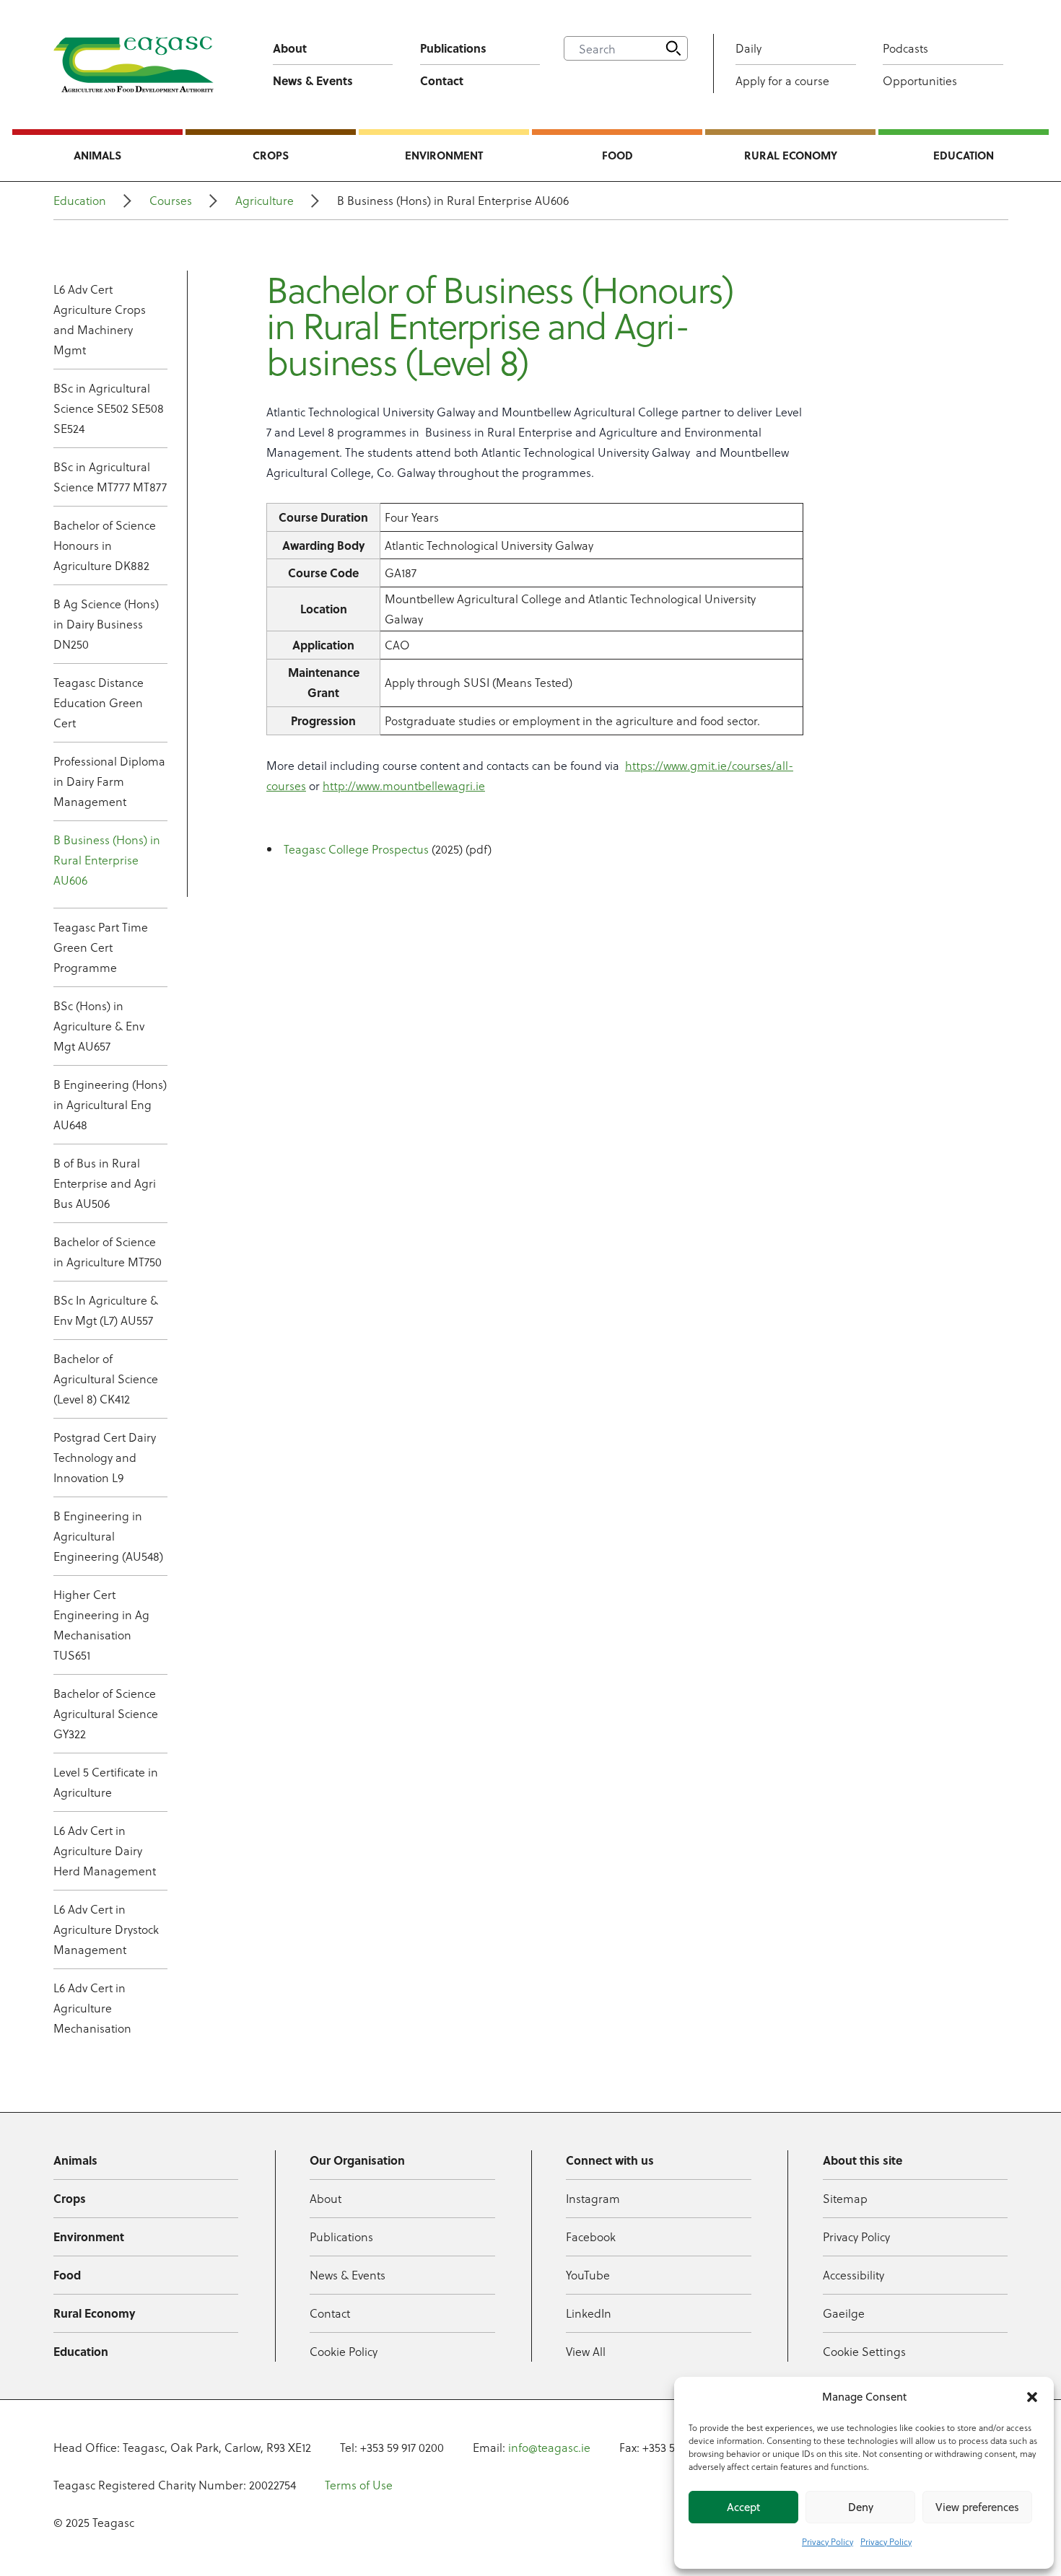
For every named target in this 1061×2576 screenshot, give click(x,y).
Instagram (593, 2198)
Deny (861, 2507)
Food (617, 155)
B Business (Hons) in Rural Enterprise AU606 (107, 860)
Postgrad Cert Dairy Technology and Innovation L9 (105, 1457)
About (290, 48)
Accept (743, 2507)
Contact (442, 80)
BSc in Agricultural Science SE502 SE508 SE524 (109, 408)
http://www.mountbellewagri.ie (404, 785)
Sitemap (845, 2198)
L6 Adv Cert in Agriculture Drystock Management (106, 1929)
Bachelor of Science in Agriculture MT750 (108, 1252)
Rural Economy (791, 155)
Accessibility (853, 2275)
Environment (444, 155)
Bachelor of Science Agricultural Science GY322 (106, 1713)
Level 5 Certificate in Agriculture (106, 1782)
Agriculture (265, 200)
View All (586, 2351)
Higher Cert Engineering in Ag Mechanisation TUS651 (101, 1625)
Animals (97, 155)
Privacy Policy (828, 2541)
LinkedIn (589, 2313)
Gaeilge (844, 2313)
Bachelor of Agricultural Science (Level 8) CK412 (106, 1379)
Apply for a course (782, 80)
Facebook (591, 2237)
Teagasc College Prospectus (356, 849)
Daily (748, 48)
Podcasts (905, 48)
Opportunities (920, 80)
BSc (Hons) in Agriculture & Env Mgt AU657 (99, 1026)
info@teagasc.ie (549, 2447)
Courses (171, 200)
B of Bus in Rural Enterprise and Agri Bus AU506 (105, 1183)
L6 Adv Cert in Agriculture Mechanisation (92, 2008)
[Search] (673, 48)
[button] (1032, 2397)
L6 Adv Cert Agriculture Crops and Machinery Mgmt (100, 319)
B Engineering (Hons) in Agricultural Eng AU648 (110, 1104)
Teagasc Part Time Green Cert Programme (101, 947)
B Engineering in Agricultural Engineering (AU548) (108, 1536)
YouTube (588, 2275)
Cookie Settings (864, 2351)
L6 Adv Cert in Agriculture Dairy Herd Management (105, 1850)
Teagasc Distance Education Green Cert (99, 702)
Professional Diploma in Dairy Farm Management (109, 781)
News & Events (313, 80)
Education (964, 155)
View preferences (977, 2507)
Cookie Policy (344, 2351)
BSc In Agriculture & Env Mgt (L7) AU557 (106, 1310)
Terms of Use (359, 2485)
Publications (453, 48)
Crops (271, 155)
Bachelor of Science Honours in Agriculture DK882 (105, 545)
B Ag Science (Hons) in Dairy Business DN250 (106, 624)
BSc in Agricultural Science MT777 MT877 (110, 477)
